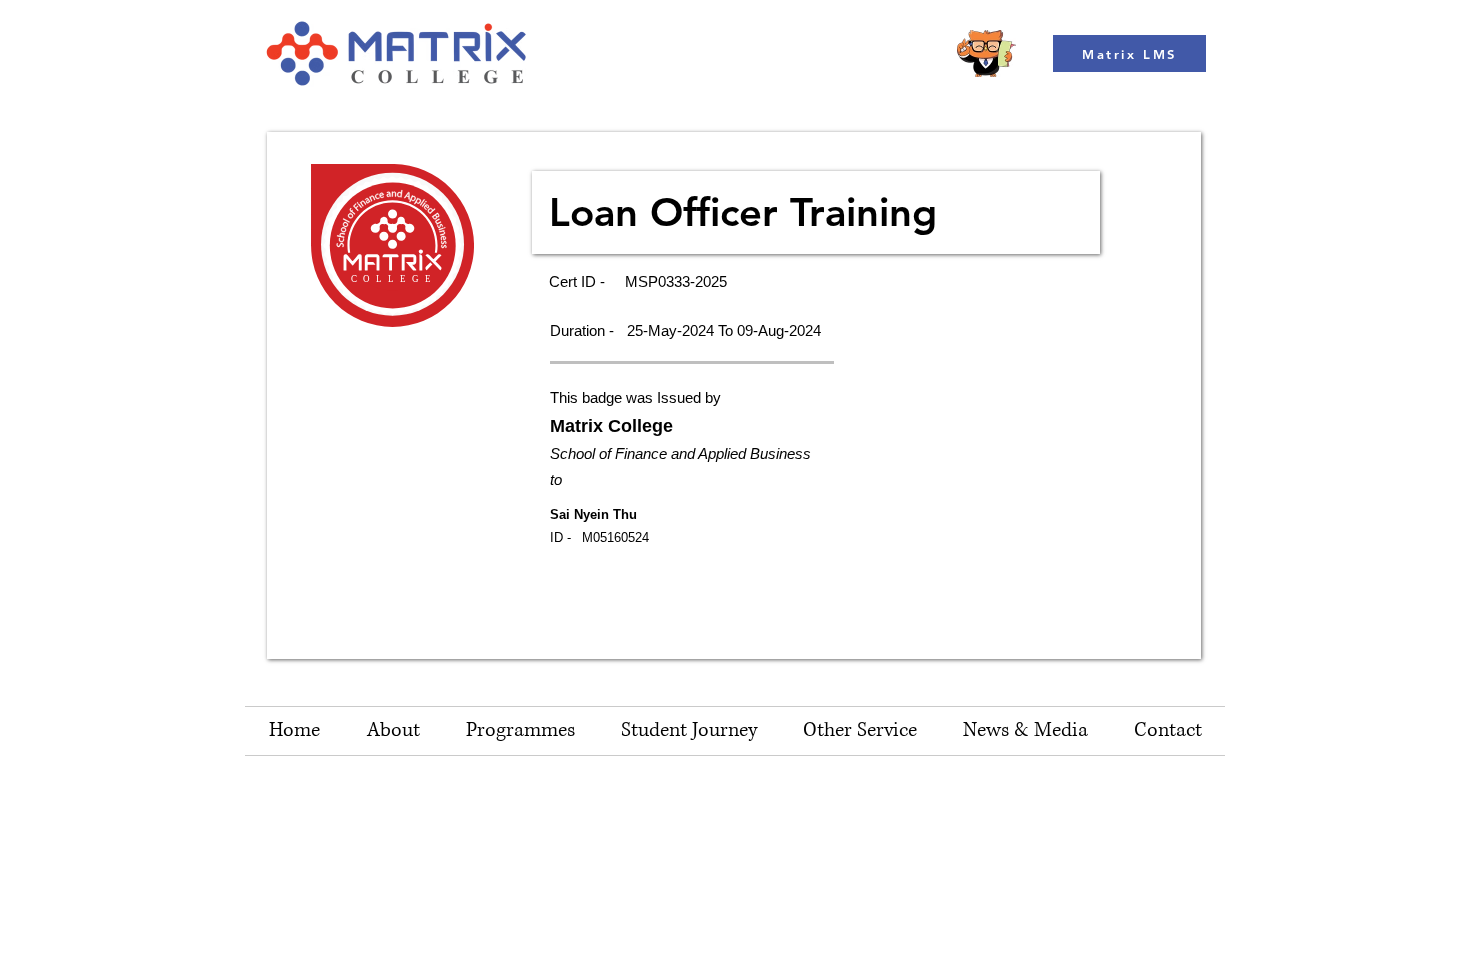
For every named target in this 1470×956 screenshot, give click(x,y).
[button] (860, 731)
